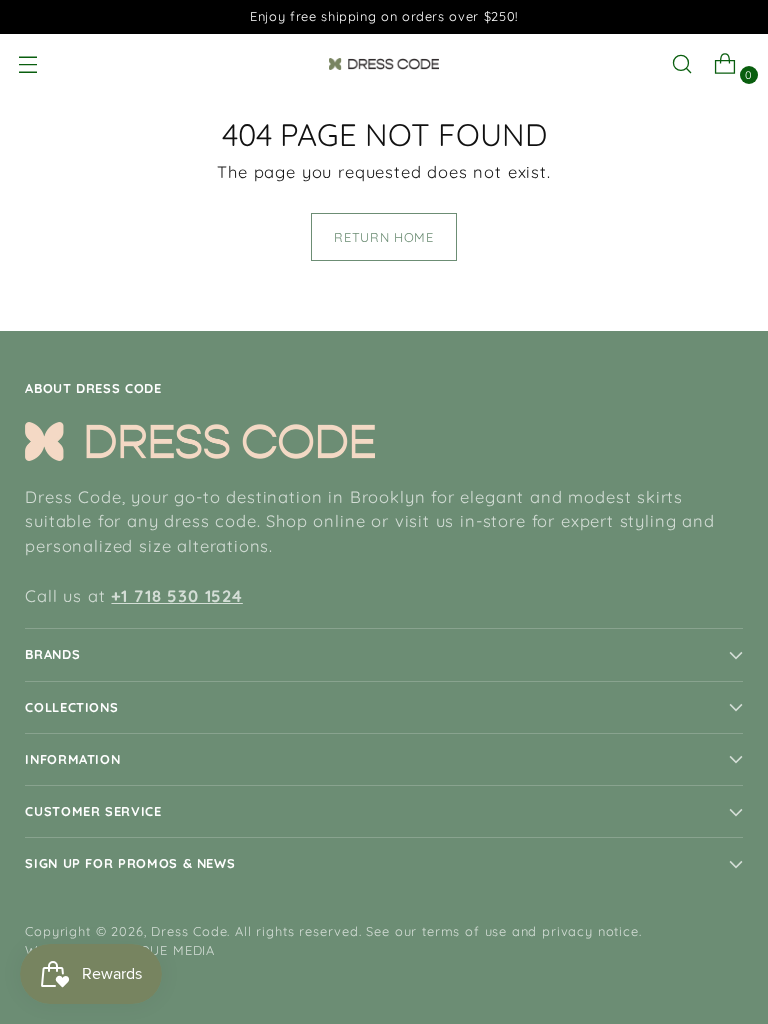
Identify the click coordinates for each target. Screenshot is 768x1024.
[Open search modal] (689, 64)
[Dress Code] (384, 64)
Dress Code (189, 931)
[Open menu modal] (35, 64)
